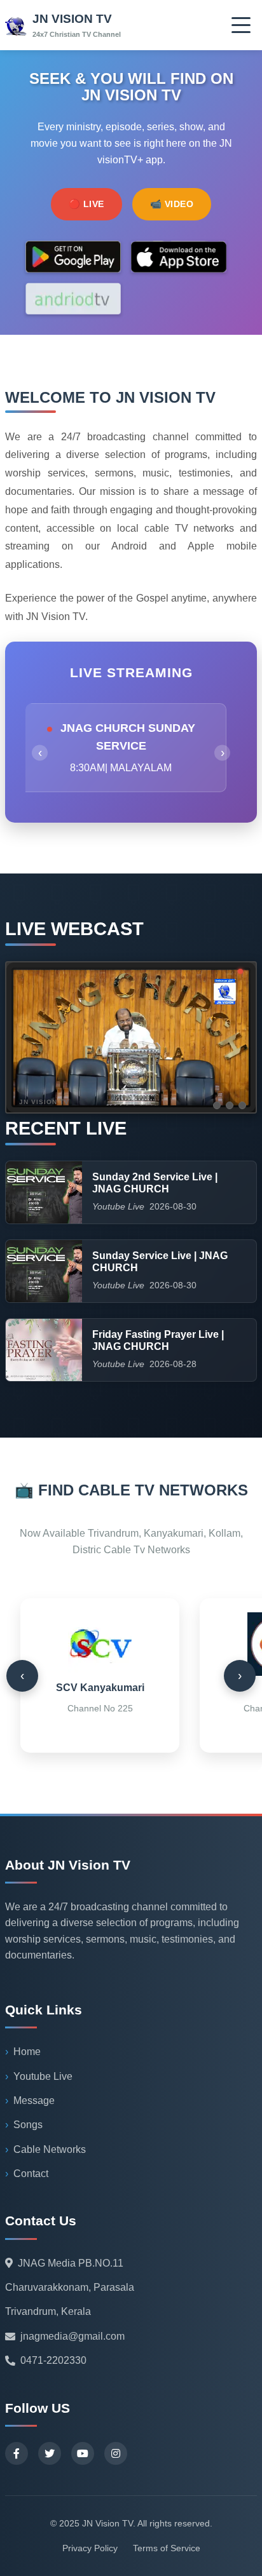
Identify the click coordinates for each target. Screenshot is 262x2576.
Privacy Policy (90, 2548)
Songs (28, 2125)
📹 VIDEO (172, 204)
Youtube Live (43, 2076)
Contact (31, 2174)
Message (34, 2101)
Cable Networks (50, 2149)
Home (27, 2052)
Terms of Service (167, 2548)
